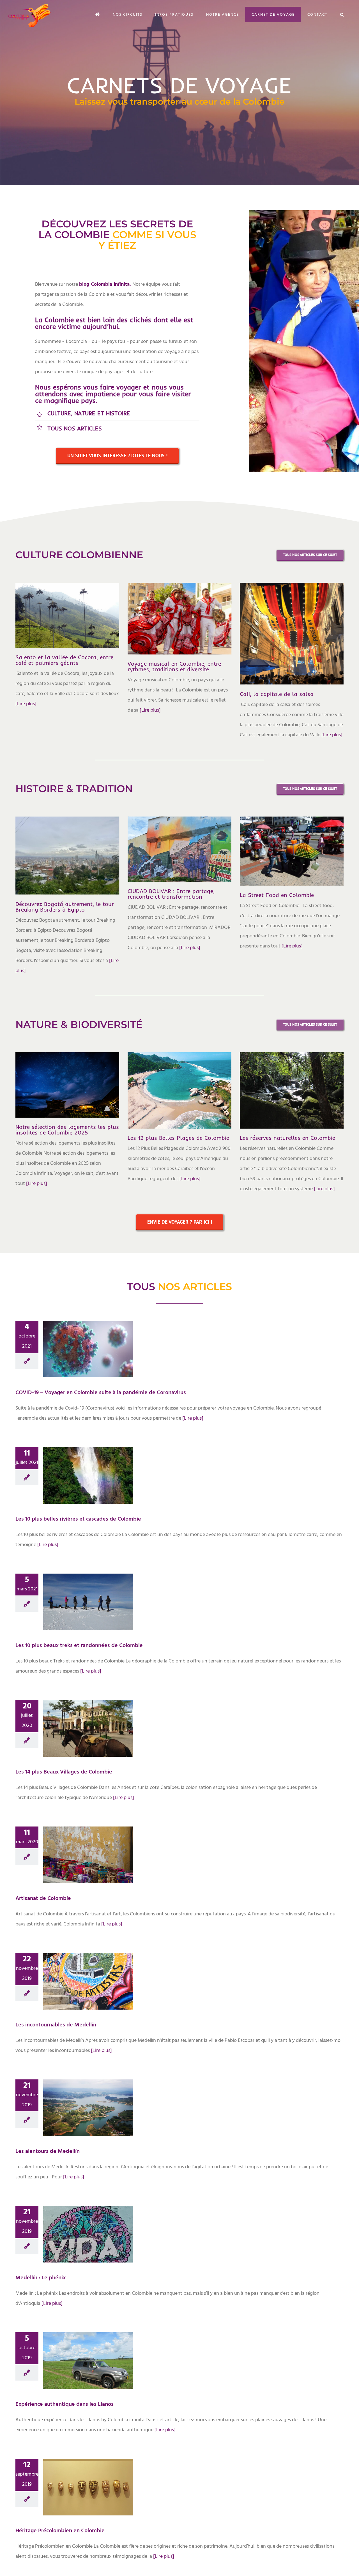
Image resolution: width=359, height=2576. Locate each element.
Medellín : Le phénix (78, 2229)
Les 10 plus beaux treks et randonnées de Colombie (78, 1594)
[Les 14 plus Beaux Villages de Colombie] (88, 1728)
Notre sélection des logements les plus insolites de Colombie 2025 (67, 1130)
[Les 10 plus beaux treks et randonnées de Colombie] (88, 1602)
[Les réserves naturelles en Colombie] (292, 1090)
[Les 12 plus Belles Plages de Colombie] (179, 1090)
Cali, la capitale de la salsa (277, 694)
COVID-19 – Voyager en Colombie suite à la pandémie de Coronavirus (78, 1339)
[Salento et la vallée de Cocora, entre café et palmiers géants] (67, 615)
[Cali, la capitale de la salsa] (292, 634)
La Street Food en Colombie (277, 895)
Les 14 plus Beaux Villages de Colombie (78, 1721)
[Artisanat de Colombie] (88, 1855)
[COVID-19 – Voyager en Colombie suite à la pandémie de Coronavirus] (88, 1349)
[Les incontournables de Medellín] (88, 1981)
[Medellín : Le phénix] (88, 2234)
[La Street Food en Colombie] (292, 851)
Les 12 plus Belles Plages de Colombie (178, 1138)
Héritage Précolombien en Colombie (78, 2480)
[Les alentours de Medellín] (88, 2107)
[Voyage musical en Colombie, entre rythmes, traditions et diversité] (179, 619)
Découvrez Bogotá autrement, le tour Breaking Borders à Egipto (65, 907)
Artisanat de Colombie (78, 1850)
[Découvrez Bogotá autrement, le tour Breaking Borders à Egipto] (67, 855)
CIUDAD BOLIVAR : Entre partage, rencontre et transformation (171, 894)
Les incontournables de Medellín (78, 1974)
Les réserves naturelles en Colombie (287, 1138)
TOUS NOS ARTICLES (75, 428)
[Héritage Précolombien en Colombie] (88, 2487)
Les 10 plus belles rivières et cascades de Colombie (78, 1468)
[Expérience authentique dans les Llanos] (88, 2360)
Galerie (98, 1339)
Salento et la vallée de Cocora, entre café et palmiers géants (64, 660)
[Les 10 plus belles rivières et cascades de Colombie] (88, 1475)
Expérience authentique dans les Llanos (78, 2353)
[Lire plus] (26, 704)
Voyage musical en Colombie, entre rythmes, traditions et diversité (174, 666)
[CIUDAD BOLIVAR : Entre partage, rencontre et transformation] (179, 849)
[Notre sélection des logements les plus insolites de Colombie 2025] (67, 1085)
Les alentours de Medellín (78, 2103)
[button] (342, 14)
